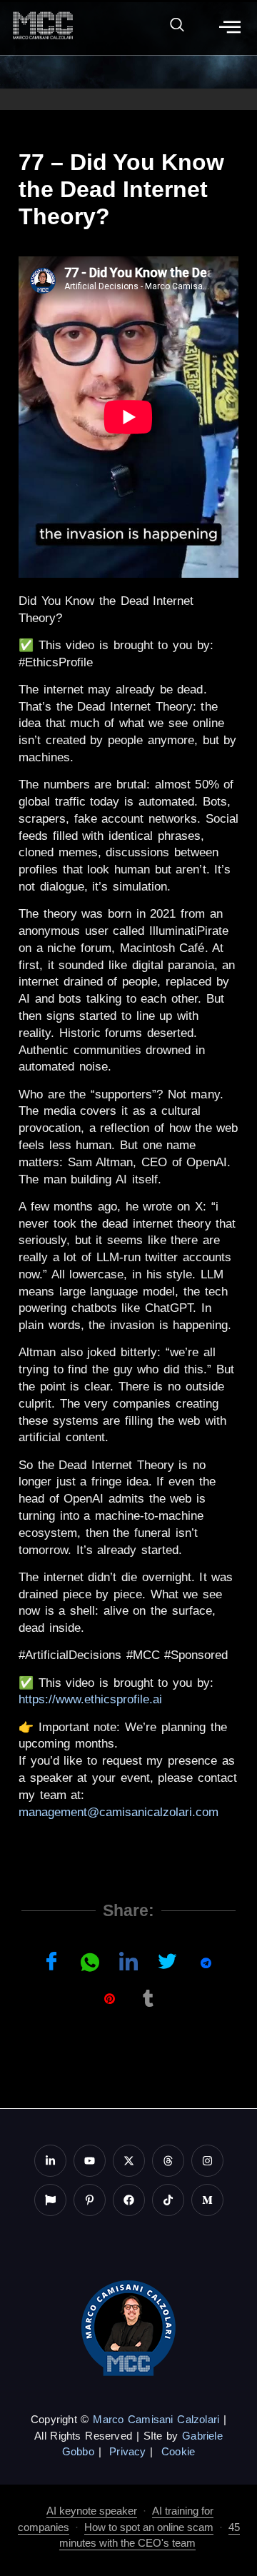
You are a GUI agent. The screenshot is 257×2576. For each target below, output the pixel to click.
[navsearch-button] (170, 27)
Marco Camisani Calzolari (156, 2419)
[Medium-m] (207, 2200)
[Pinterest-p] (90, 2200)
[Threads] (168, 2161)
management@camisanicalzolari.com (119, 1812)
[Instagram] (207, 2161)
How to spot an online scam (149, 2527)
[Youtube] (90, 2161)
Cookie (178, 2451)
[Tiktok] (168, 2200)
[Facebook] (129, 2200)
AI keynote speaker (92, 2511)
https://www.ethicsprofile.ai (90, 1699)
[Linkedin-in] (50, 2161)
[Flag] (50, 2200)
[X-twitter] (129, 2161)
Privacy (127, 2451)
